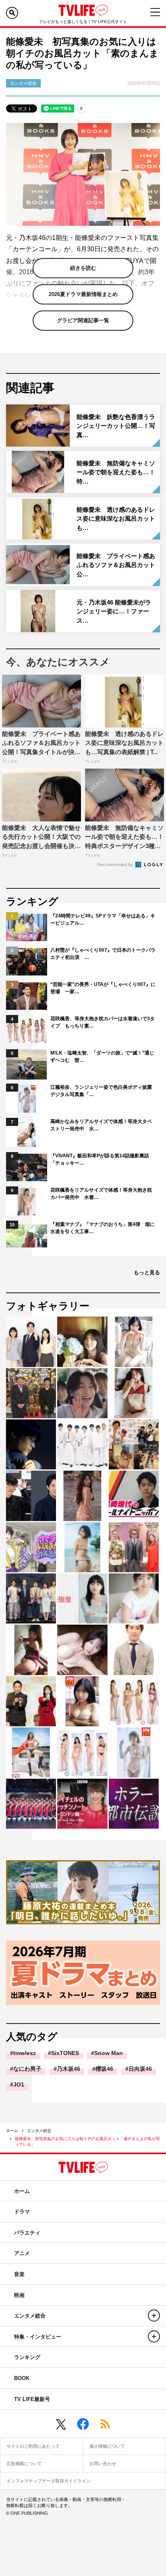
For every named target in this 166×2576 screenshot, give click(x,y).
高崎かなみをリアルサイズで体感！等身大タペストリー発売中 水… (101, 1125)
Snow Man (109, 2053)
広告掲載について (24, 2463)
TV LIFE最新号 (32, 2399)
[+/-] (154, 2315)
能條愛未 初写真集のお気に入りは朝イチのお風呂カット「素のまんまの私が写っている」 (87, 2141)
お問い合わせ (103, 2463)
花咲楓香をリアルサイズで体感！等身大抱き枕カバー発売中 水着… (101, 1194)
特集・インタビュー (38, 2337)
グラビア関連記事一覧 (83, 320)
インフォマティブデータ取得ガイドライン (49, 2481)
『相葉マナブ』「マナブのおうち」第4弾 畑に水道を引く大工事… (103, 1228)
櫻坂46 (104, 2069)
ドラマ (22, 2212)
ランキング (27, 2357)
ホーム (12, 2131)
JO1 (19, 2084)
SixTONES (65, 2053)
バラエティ (27, 2233)
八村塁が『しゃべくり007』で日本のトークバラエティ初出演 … (103, 954)
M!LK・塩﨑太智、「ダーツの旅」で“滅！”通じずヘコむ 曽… (102, 1057)
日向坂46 (140, 2069)
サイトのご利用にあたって (33, 2446)
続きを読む (83, 268)
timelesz (25, 2053)
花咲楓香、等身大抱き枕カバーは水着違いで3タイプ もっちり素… (103, 1022)
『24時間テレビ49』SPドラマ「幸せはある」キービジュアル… (103, 919)
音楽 (19, 2274)
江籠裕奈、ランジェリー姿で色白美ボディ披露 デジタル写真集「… (103, 1091)
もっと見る (147, 1272)
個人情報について (107, 2446)
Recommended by (116, 865)
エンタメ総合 (39, 2131)
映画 (19, 2295)
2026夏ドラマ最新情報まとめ (83, 294)
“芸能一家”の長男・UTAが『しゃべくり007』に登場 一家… (103, 988)
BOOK (22, 2378)
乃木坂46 (68, 2069)
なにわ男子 (27, 2069)
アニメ (22, 2253)
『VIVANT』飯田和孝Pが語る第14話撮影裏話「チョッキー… (100, 1159)
